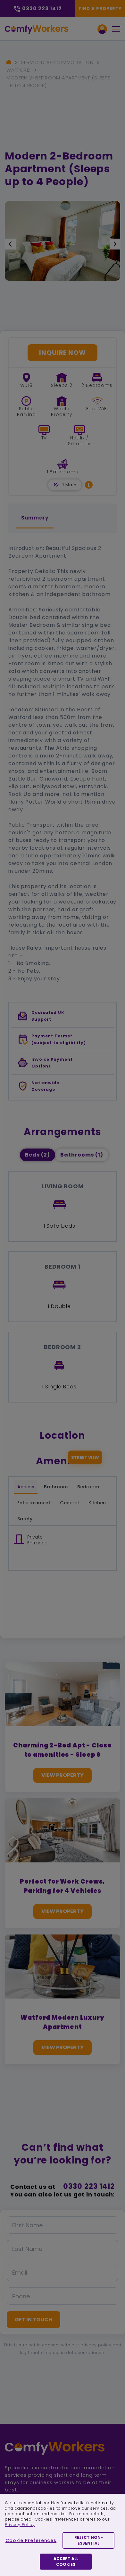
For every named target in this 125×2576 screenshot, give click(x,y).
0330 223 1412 (89, 2186)
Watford (19, 70)
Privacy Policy (20, 2525)
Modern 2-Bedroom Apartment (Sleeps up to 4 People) (59, 82)
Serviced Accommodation (57, 62)
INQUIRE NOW (63, 353)
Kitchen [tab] (97, 1503)
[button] (89, 485)
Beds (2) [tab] (37, 1155)
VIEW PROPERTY (63, 1775)
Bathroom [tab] (56, 1487)
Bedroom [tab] (88, 1487)
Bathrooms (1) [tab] (82, 1155)
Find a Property (100, 8)
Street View (85, 1457)
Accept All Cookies (66, 2561)
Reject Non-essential (89, 2540)
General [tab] (69, 1503)
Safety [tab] (25, 1519)
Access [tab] (26, 1487)
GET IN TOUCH (33, 2320)
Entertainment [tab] (34, 1503)
